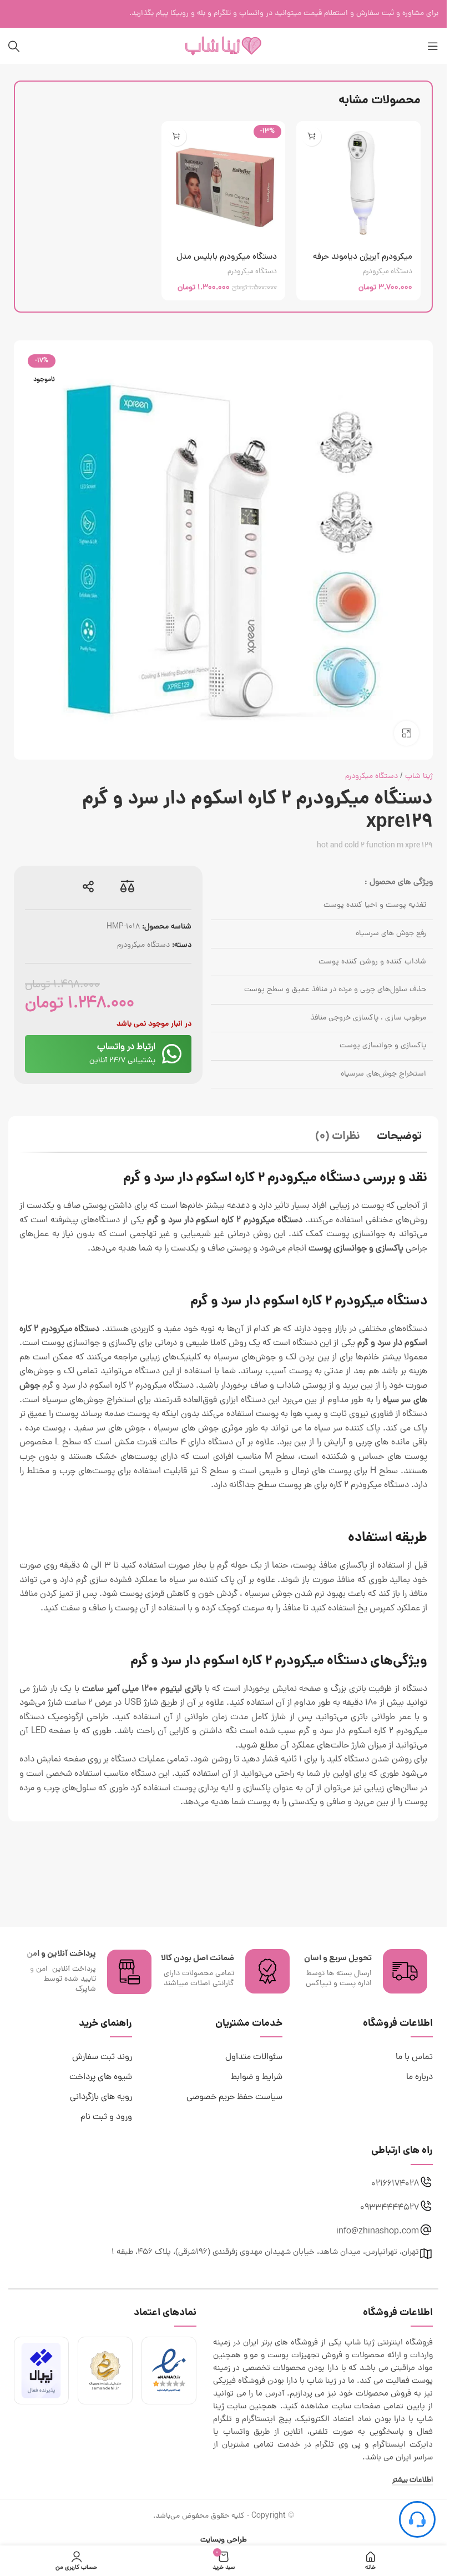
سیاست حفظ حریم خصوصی (234, 2097)
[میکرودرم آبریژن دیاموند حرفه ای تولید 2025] (358, 183)
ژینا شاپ (419, 777)
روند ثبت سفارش (102, 2057)
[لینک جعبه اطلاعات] (361, 1971)
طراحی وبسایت (224, 2540)
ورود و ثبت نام (106, 2117)
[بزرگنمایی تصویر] (406, 733)
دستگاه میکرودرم (388, 272)
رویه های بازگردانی (101, 2097)
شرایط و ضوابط (257, 2077)
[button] (312, 136)
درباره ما (419, 2077)
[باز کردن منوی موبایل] (433, 46)
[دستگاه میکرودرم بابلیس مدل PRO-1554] (224, 183)
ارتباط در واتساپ (126, 1047)
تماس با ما (414, 2057)
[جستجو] (14, 46)
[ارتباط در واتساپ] (172, 1054)
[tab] (399, 1138)
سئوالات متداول (254, 2057)
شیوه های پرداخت (101, 2077)
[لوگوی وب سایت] (224, 46)
